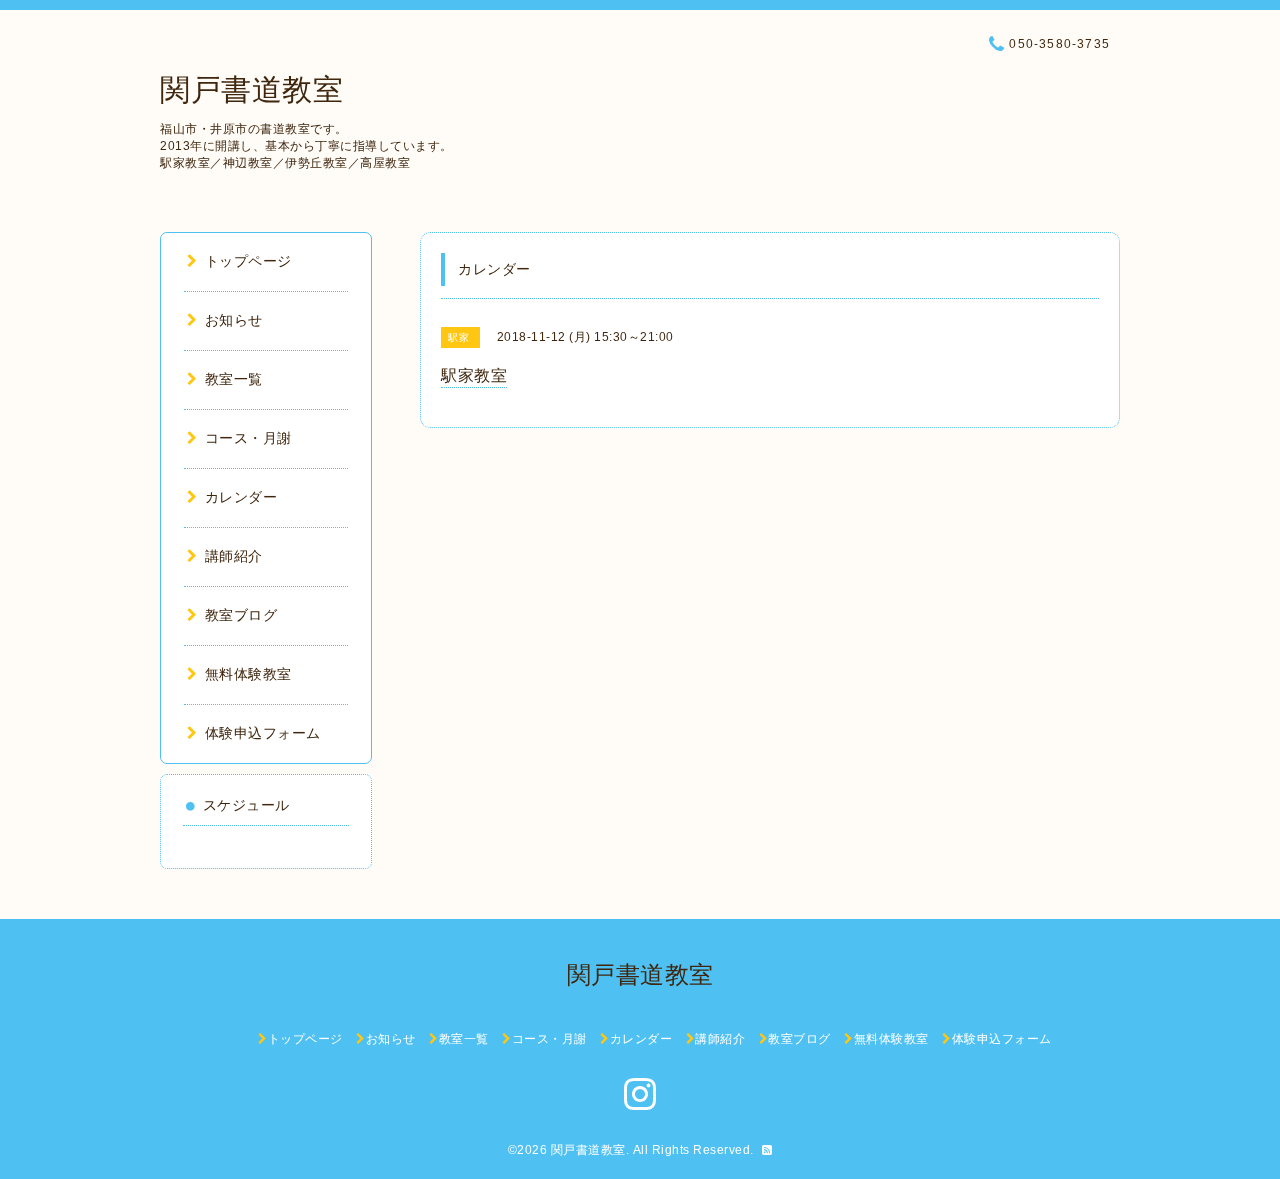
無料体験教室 (248, 674)
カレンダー (241, 497)
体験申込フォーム (263, 733)
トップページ (248, 261)
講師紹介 (234, 556)
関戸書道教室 (251, 89)
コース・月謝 (248, 438)
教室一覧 (234, 379)
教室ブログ (241, 615)
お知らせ (234, 320)
